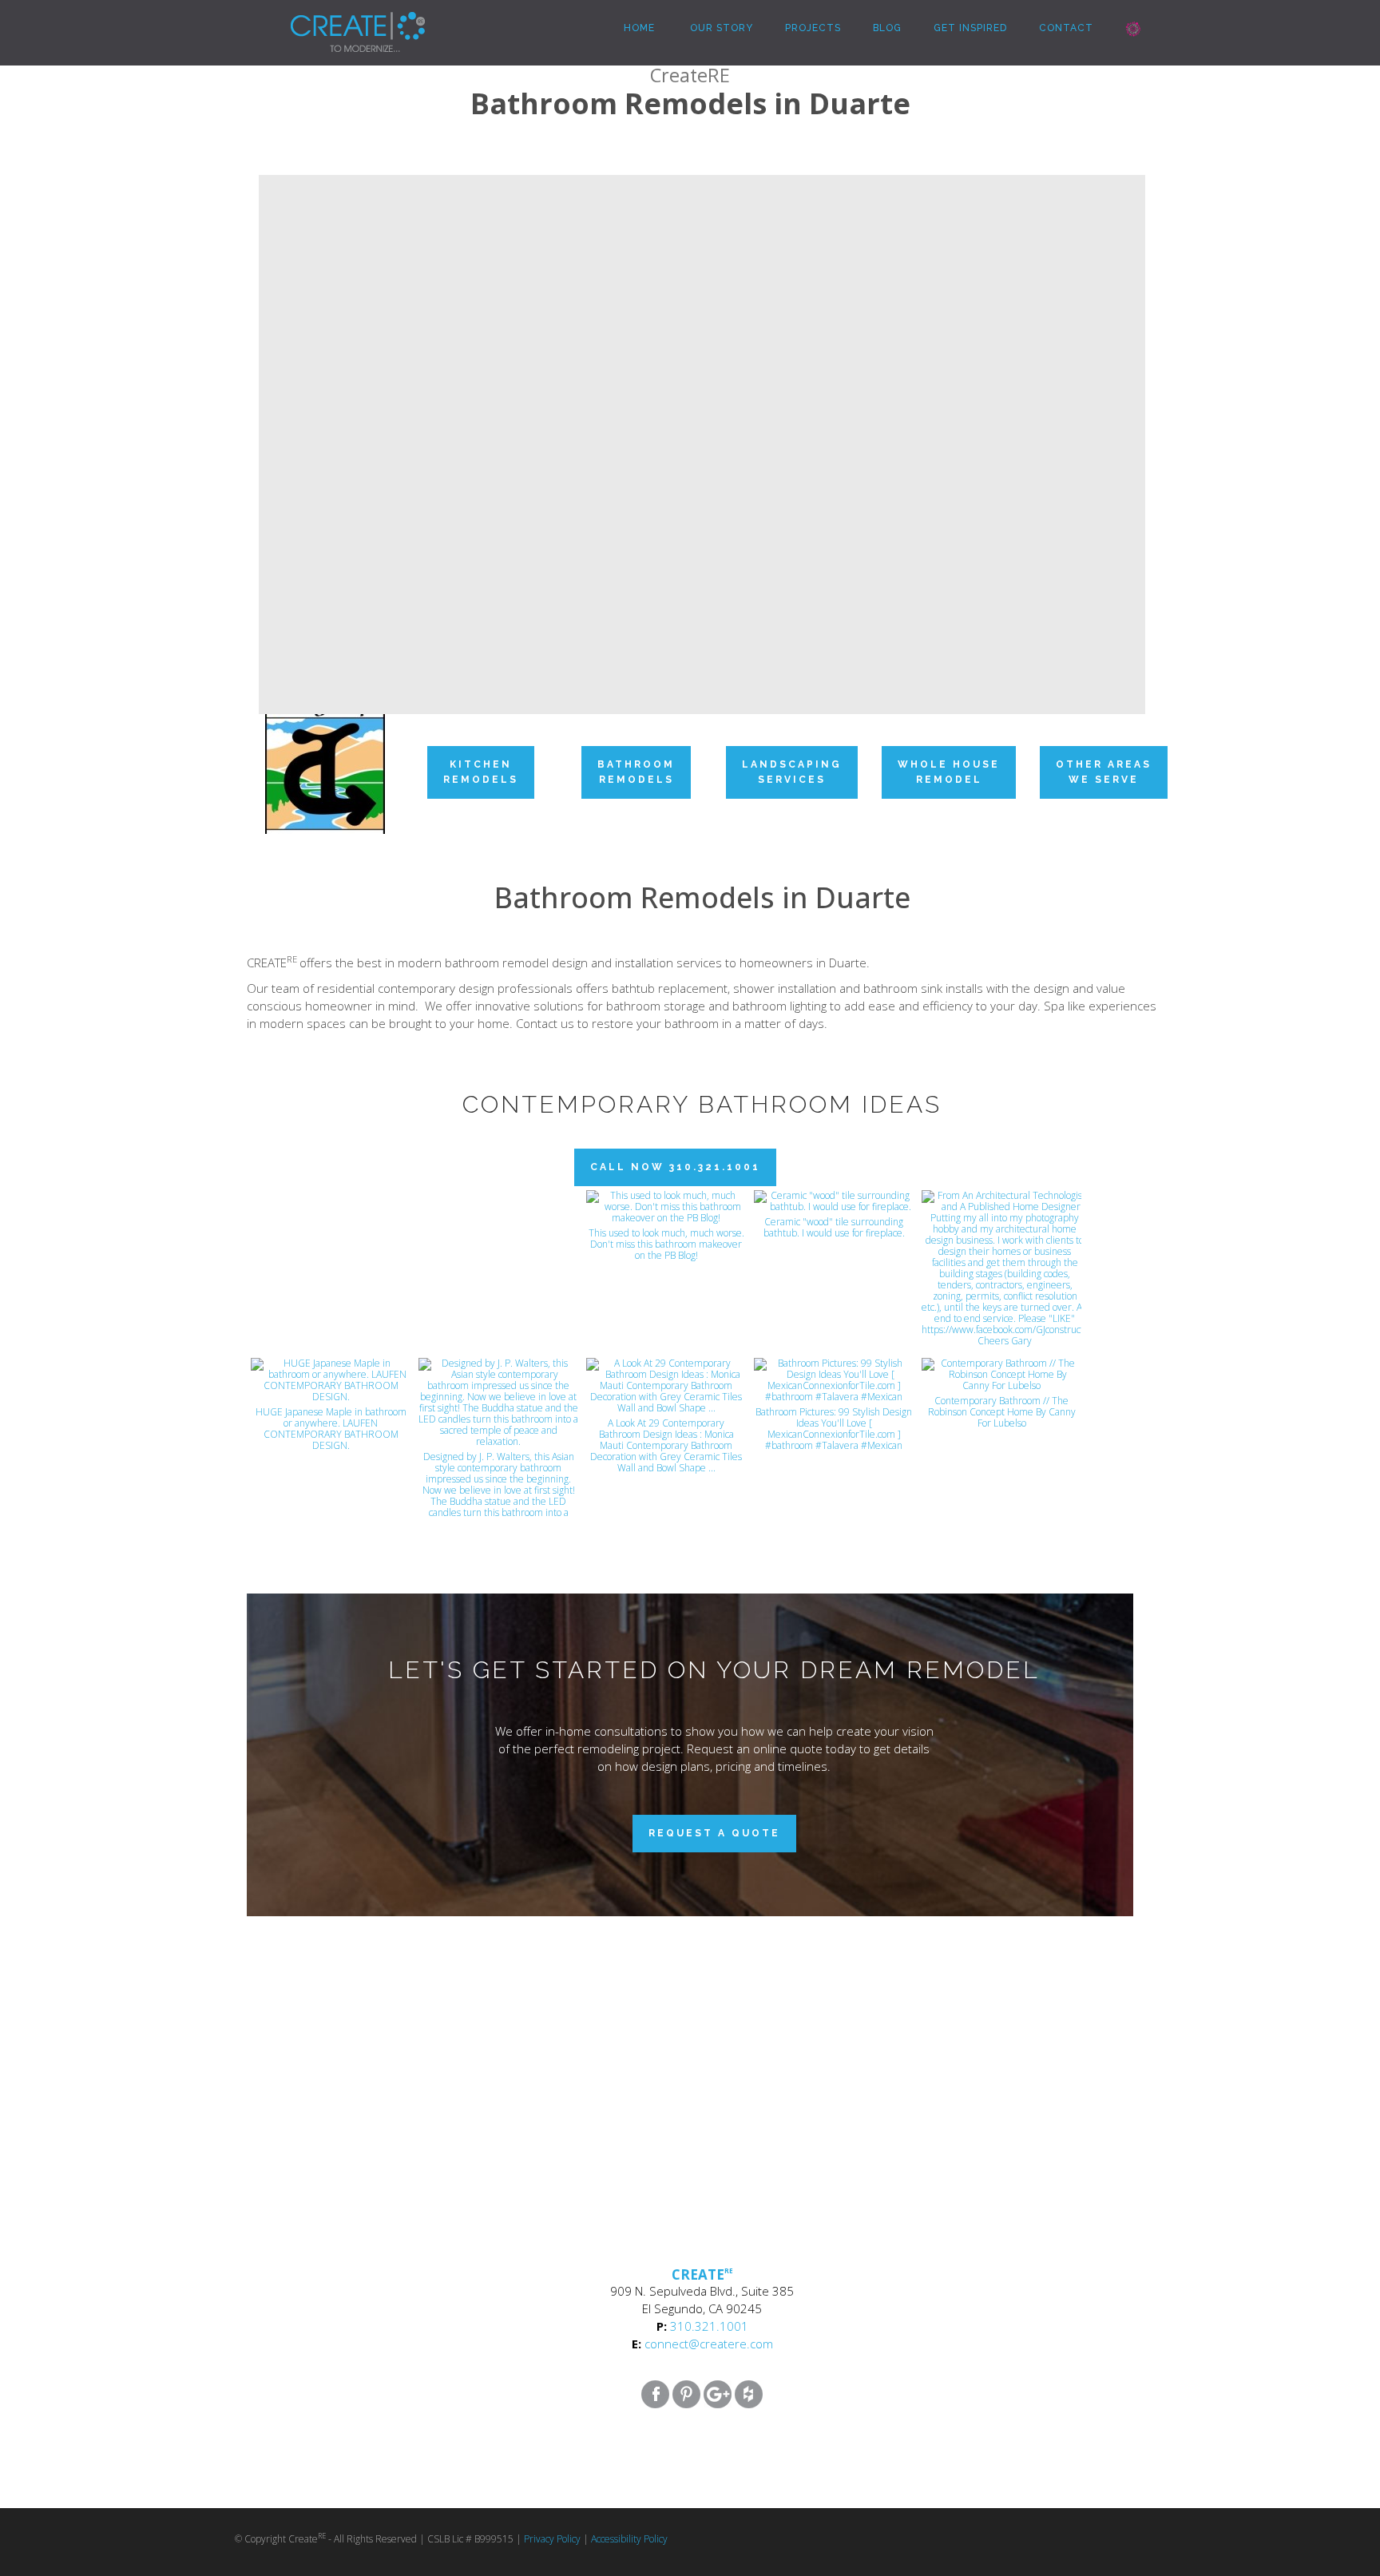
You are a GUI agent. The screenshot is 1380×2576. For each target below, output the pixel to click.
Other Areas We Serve (1104, 772)
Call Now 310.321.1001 (675, 1167)
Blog (887, 28)
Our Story (720, 28)
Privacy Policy (552, 2539)
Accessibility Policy (629, 2539)
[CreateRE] (334, 20)
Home (638, 28)
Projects (813, 28)
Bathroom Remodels (636, 772)
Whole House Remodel (949, 772)
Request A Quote (714, 1833)
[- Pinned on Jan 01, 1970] (331, 1208)
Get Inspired (970, 28)
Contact (1066, 28)
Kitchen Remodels (481, 772)
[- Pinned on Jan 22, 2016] (498, 1208)
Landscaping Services (792, 772)
